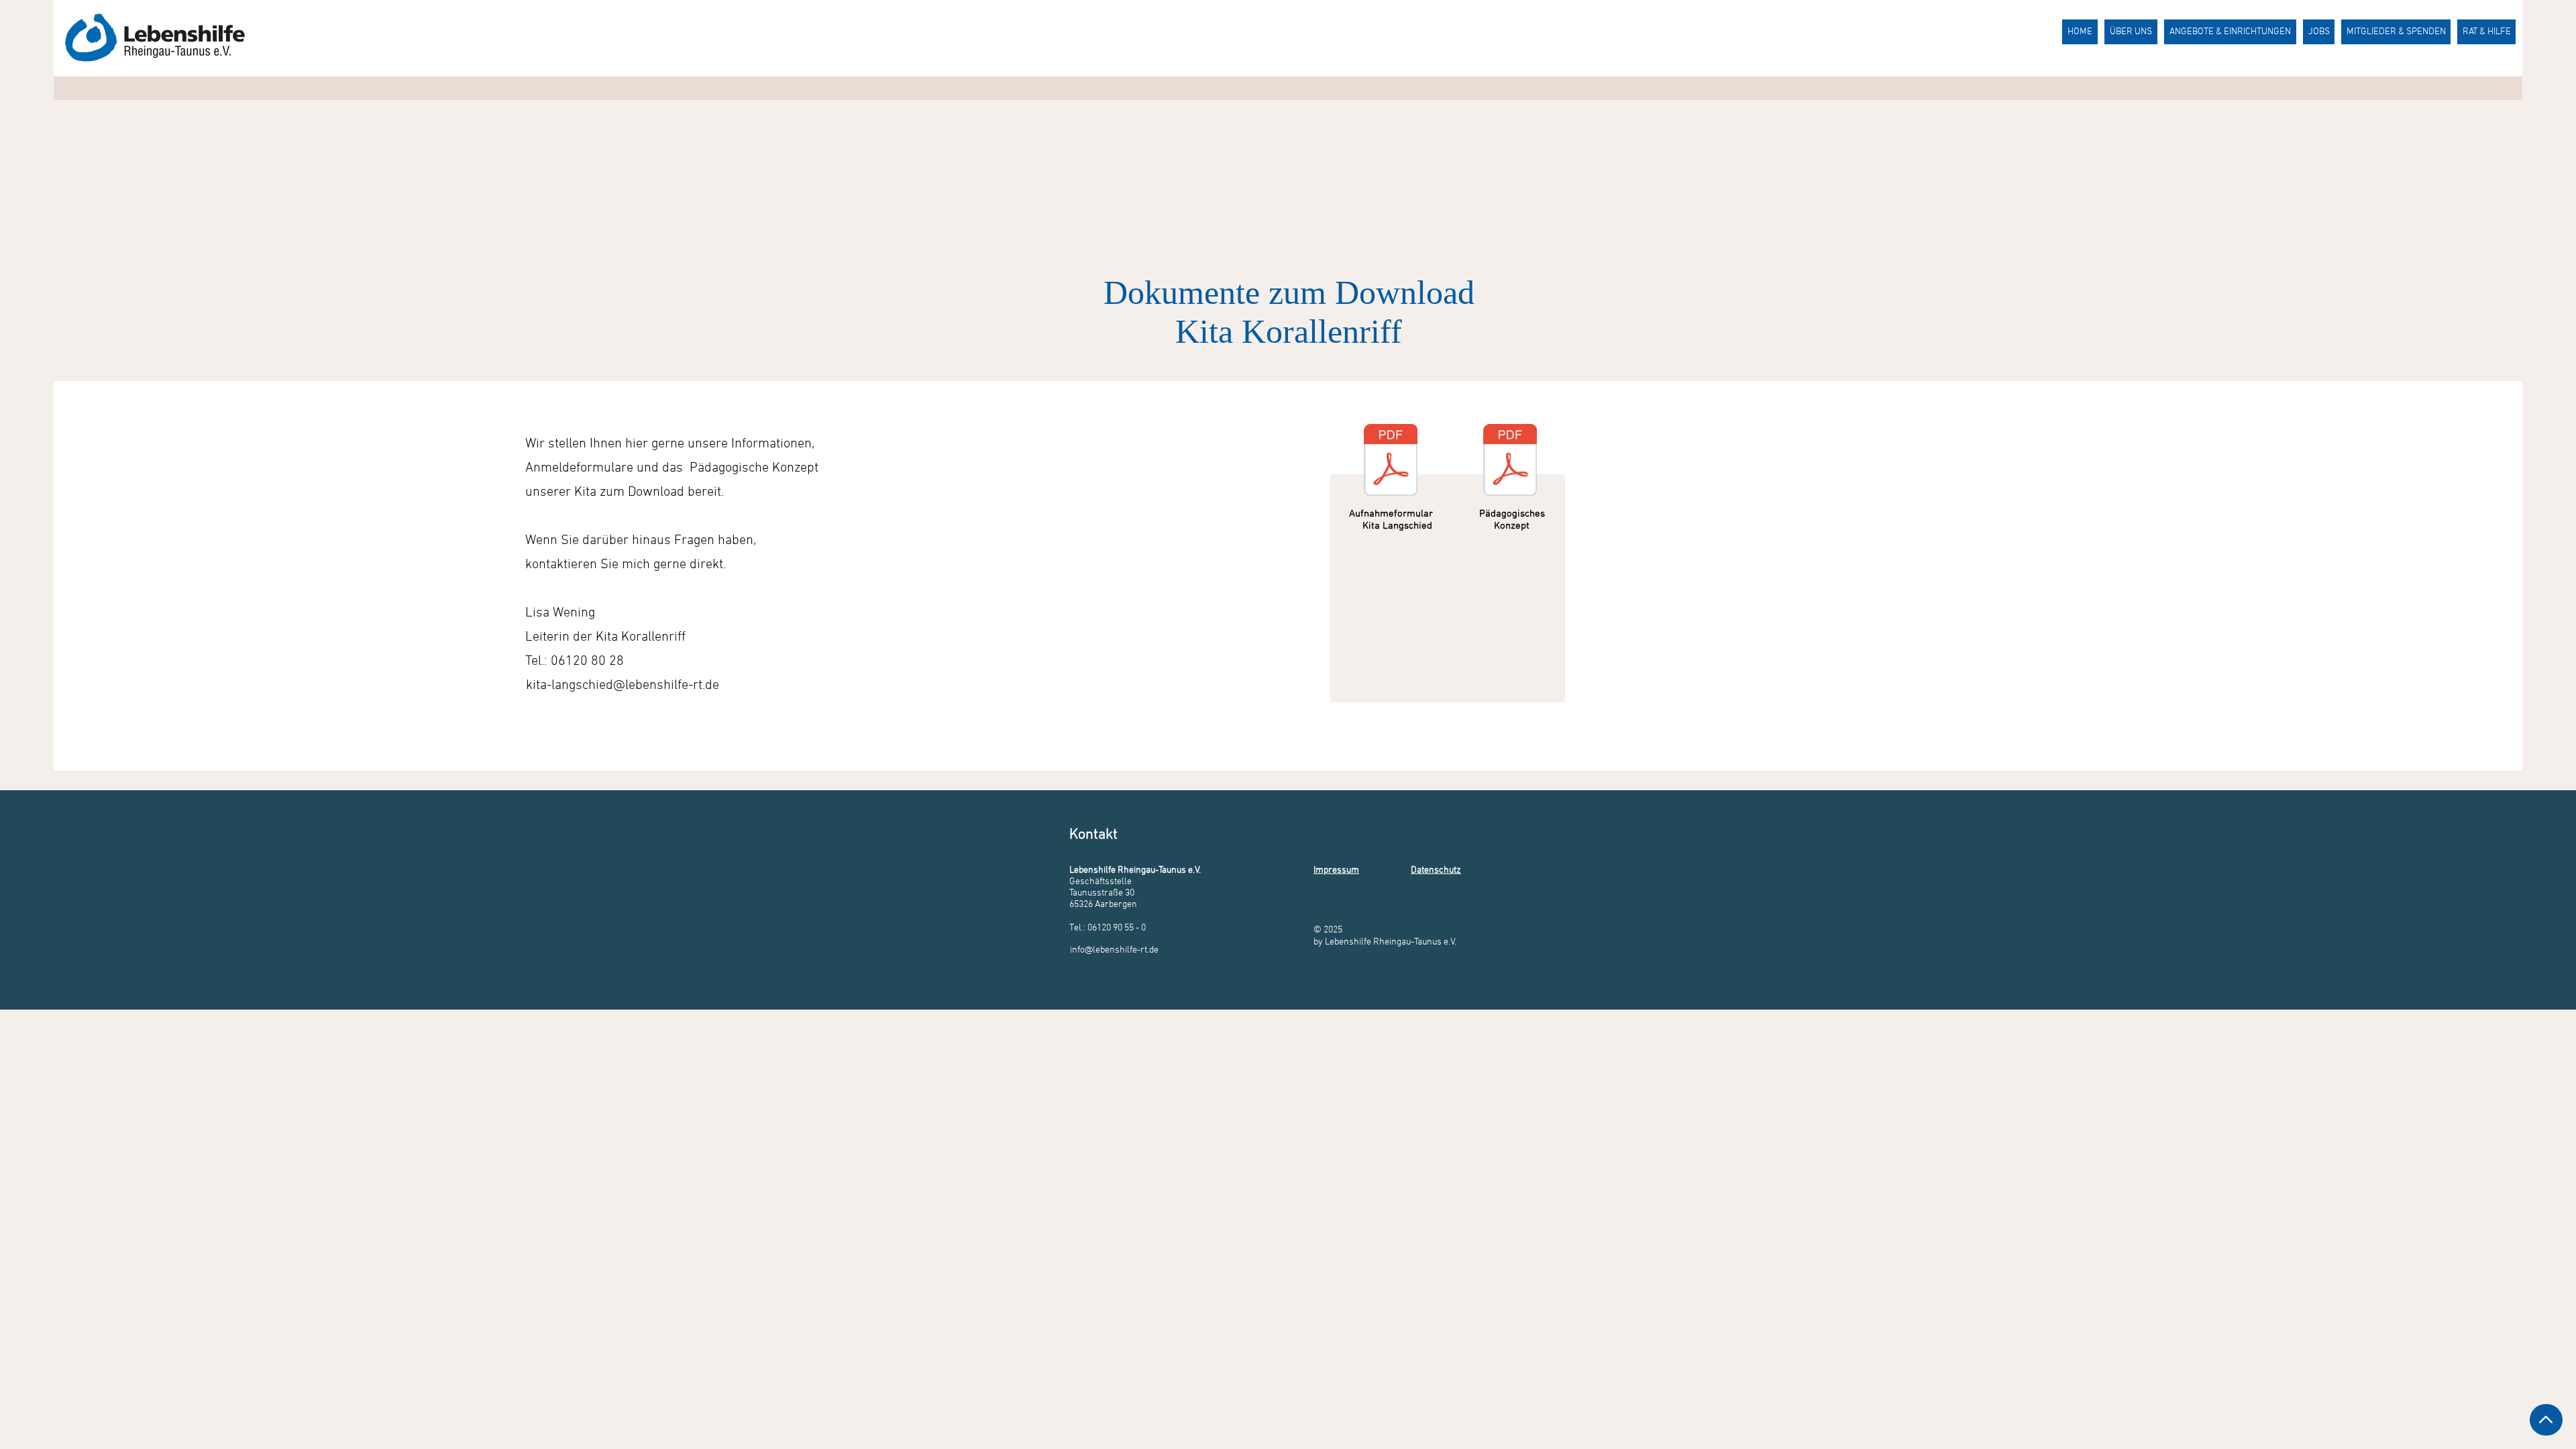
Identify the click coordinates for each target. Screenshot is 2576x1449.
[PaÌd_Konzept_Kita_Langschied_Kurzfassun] (1510, 462)
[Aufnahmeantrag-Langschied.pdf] (1391, 462)
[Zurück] (2546, 1420)
